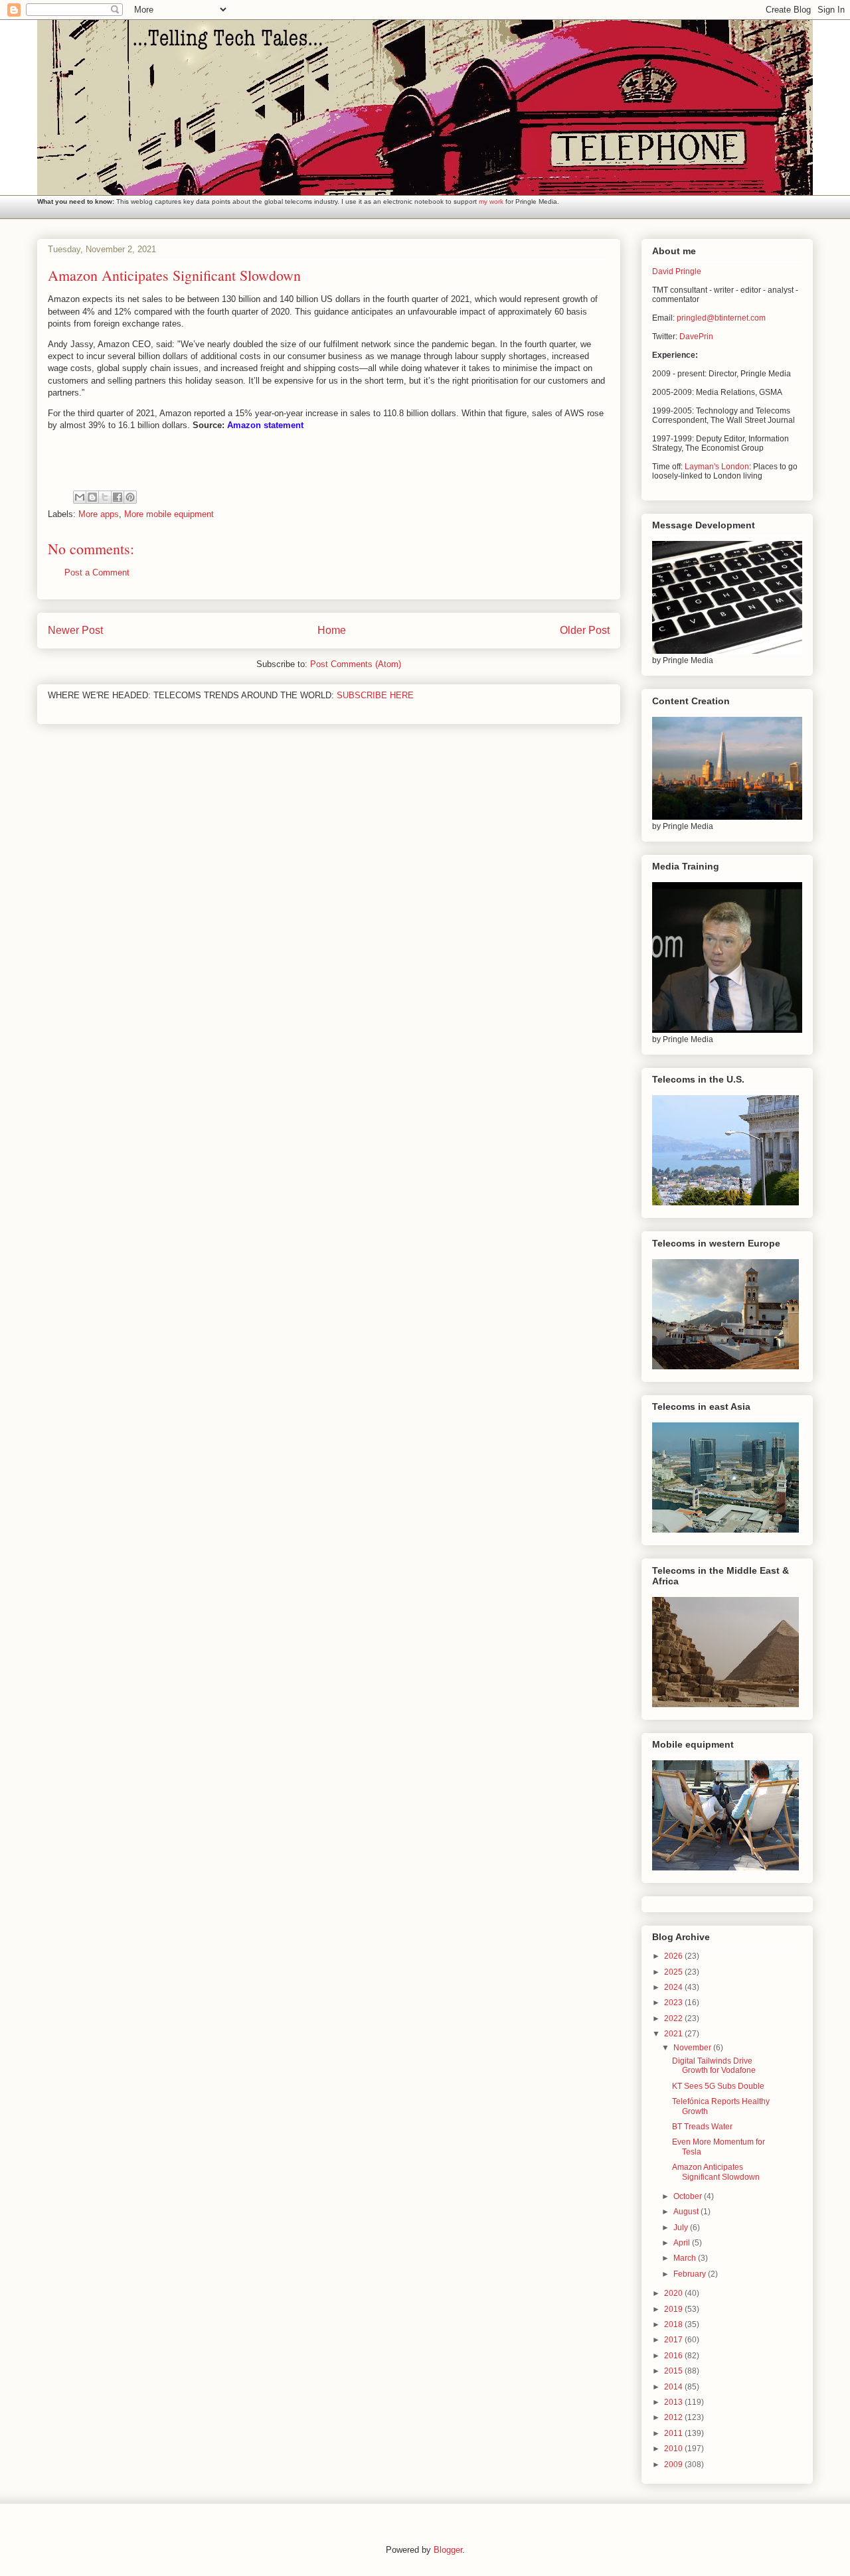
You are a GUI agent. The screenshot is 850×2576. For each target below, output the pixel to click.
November (693, 2048)
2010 (674, 2449)
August (687, 2212)
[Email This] (80, 497)
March (686, 2258)
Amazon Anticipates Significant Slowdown (716, 2172)
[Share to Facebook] (118, 497)
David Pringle (677, 271)
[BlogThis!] (92, 497)
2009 (674, 2464)
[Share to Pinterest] (130, 497)
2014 (674, 2387)
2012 (674, 2417)
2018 (674, 2324)
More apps (99, 514)
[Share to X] (105, 497)
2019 (674, 2309)
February (691, 2274)
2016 (674, 2356)
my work (491, 201)
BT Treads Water (702, 2127)
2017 (674, 2340)
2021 (674, 2034)
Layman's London (717, 467)
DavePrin (696, 337)
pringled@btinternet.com (721, 318)
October (689, 2196)
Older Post (585, 630)
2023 (674, 2003)
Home (332, 630)
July (682, 2228)
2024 (674, 1987)
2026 (674, 1956)
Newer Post (75, 630)
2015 (674, 2371)
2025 (674, 1972)
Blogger (448, 2550)
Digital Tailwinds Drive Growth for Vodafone (714, 2066)
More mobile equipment (169, 514)
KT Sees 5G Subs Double (718, 2086)
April (683, 2243)
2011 (674, 2433)
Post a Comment (97, 572)
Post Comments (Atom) (356, 664)
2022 (674, 2018)
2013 (674, 2402)
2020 (674, 2293)
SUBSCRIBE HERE (375, 695)
